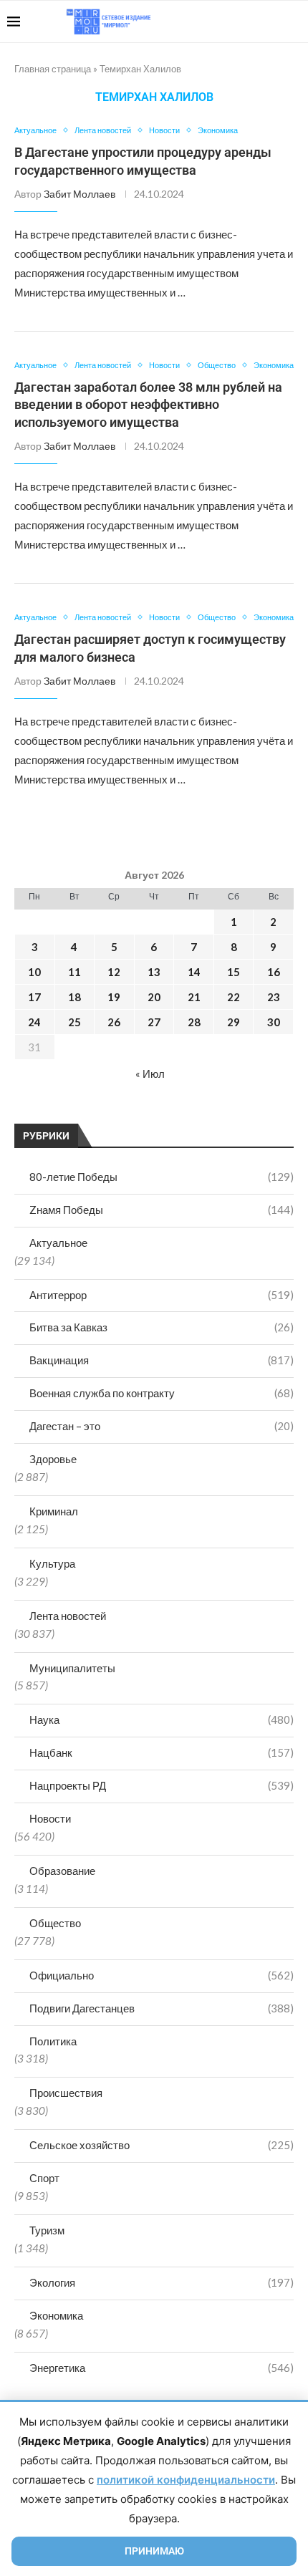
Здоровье (53, 1459)
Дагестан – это (162, 1426)
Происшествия (66, 2093)
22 (234, 997)
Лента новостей (68, 1616)
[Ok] (272, 21)
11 (74, 972)
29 (234, 1022)
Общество (55, 1923)
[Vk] (242, 21)
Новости (50, 1818)
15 (234, 972)
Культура (52, 1563)
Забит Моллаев (80, 194)
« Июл (150, 1074)
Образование (62, 1871)
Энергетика (162, 2368)
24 (34, 1022)
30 (274, 1022)
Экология (162, 2282)
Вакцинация (162, 1360)
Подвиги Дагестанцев (162, 2008)
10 (34, 972)
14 (194, 972)
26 (114, 1022)
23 (274, 997)
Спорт (44, 2178)
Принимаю (154, 2551)
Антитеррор (162, 1295)
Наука (162, 1719)
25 (74, 1022)
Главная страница (53, 69)
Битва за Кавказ (162, 1327)
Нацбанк (162, 1752)
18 (74, 997)
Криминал (54, 1511)
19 (114, 997)
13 (154, 972)
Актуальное (58, 1243)
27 (154, 1022)
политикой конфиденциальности (186, 2480)
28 (194, 1022)
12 (114, 972)
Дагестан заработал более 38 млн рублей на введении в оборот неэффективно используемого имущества (148, 405)
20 (154, 997)
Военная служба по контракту (162, 1393)
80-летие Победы (162, 1177)
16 (274, 972)
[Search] (294, 21)
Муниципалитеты (72, 1668)
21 (194, 997)
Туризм (47, 2230)
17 (34, 997)
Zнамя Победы (162, 1210)
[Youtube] (227, 21)
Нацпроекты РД (162, 1785)
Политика (53, 2041)
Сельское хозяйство (162, 2145)
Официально (162, 1975)
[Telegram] (257, 21)
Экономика (56, 2315)
